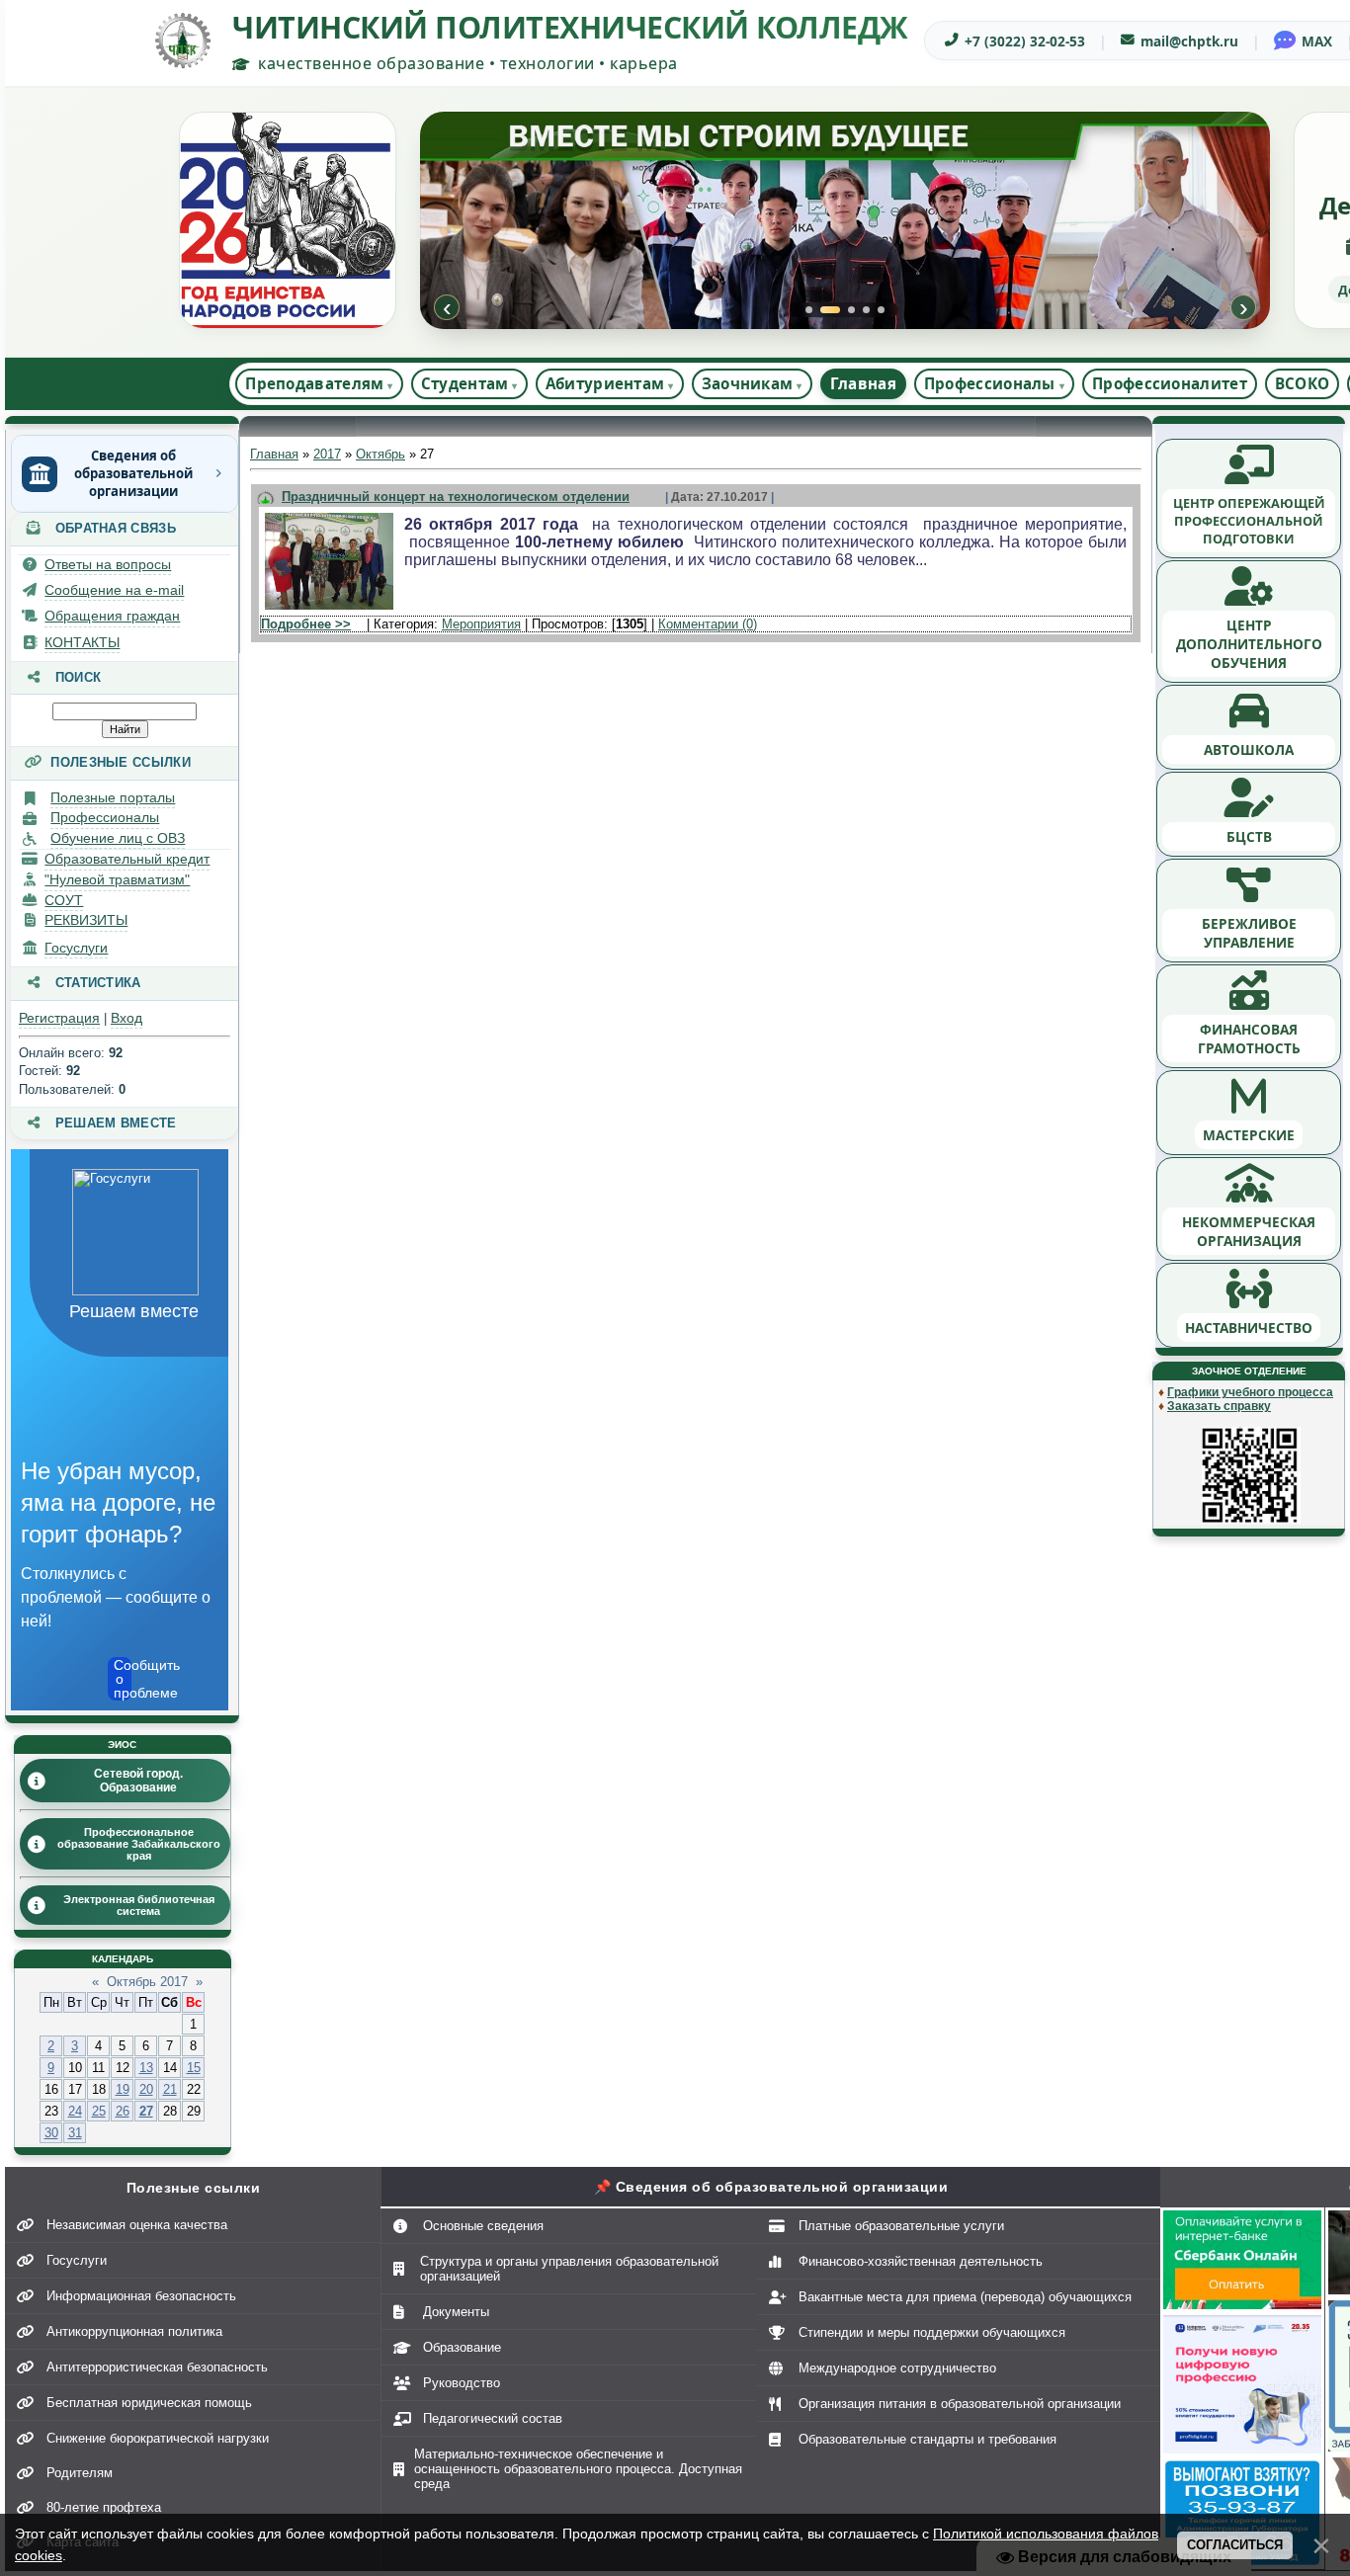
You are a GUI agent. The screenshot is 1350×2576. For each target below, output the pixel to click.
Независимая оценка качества (137, 2225)
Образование (462, 2347)
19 (123, 2089)
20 (146, 2089)
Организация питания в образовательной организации (960, 2404)
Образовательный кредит (127, 859)
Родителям (80, 2473)
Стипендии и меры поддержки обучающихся (932, 2332)
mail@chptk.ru (1189, 41)
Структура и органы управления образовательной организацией (569, 2269)
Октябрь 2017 (147, 1982)
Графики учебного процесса (1250, 1392)
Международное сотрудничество (897, 2368)
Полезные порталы (113, 797)
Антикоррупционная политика (134, 2331)
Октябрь (380, 454)
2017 (327, 454)
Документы (456, 2312)
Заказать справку (1219, 1406)
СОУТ (64, 900)
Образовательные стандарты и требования (928, 2439)
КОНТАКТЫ (82, 642)
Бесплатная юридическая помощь (149, 2403)
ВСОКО (1303, 383)
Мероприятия (481, 624)
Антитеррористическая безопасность (157, 2367)
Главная (863, 383)
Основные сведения (483, 2226)
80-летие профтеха (104, 2507)
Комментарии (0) (708, 624)
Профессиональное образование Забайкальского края (139, 1844)
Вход (127, 1018)
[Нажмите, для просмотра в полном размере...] (329, 610)
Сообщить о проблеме (123, 1679)
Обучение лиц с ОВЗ (118, 838)
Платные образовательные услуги (901, 2226)
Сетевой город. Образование (138, 1781)
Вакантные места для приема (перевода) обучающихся (965, 2297)
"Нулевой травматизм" (117, 879)
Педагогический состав (493, 2418)
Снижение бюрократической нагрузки (158, 2438)
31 (75, 2133)
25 (99, 2111)
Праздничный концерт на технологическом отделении (456, 497)
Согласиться (1235, 2545)
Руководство (462, 2383)
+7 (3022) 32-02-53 (1025, 41)
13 (146, 2068)
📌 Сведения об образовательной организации (771, 2187)
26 (123, 2111)
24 (75, 2111)
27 (146, 2111)
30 (51, 2133)
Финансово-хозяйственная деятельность (921, 2261)
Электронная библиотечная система (139, 1905)
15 (194, 2068)
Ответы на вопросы (108, 564)
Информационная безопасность (141, 2296)
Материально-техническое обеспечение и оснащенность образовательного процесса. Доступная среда (578, 2469)
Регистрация (59, 1018)
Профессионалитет (1170, 383)
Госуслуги (76, 948)
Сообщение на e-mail (114, 590)
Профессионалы (105, 817)
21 (170, 2089)
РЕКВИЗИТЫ (86, 920)
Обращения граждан (112, 616)
